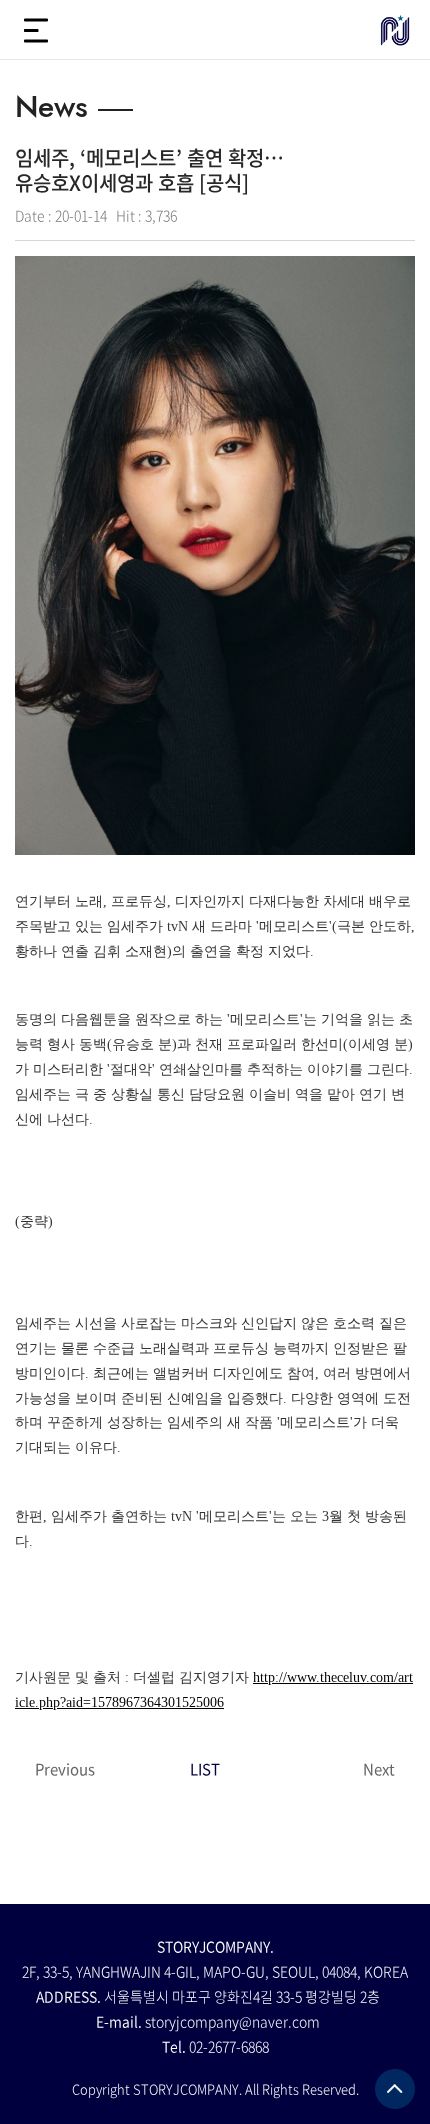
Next (379, 1769)
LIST (205, 1769)
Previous (65, 1769)
